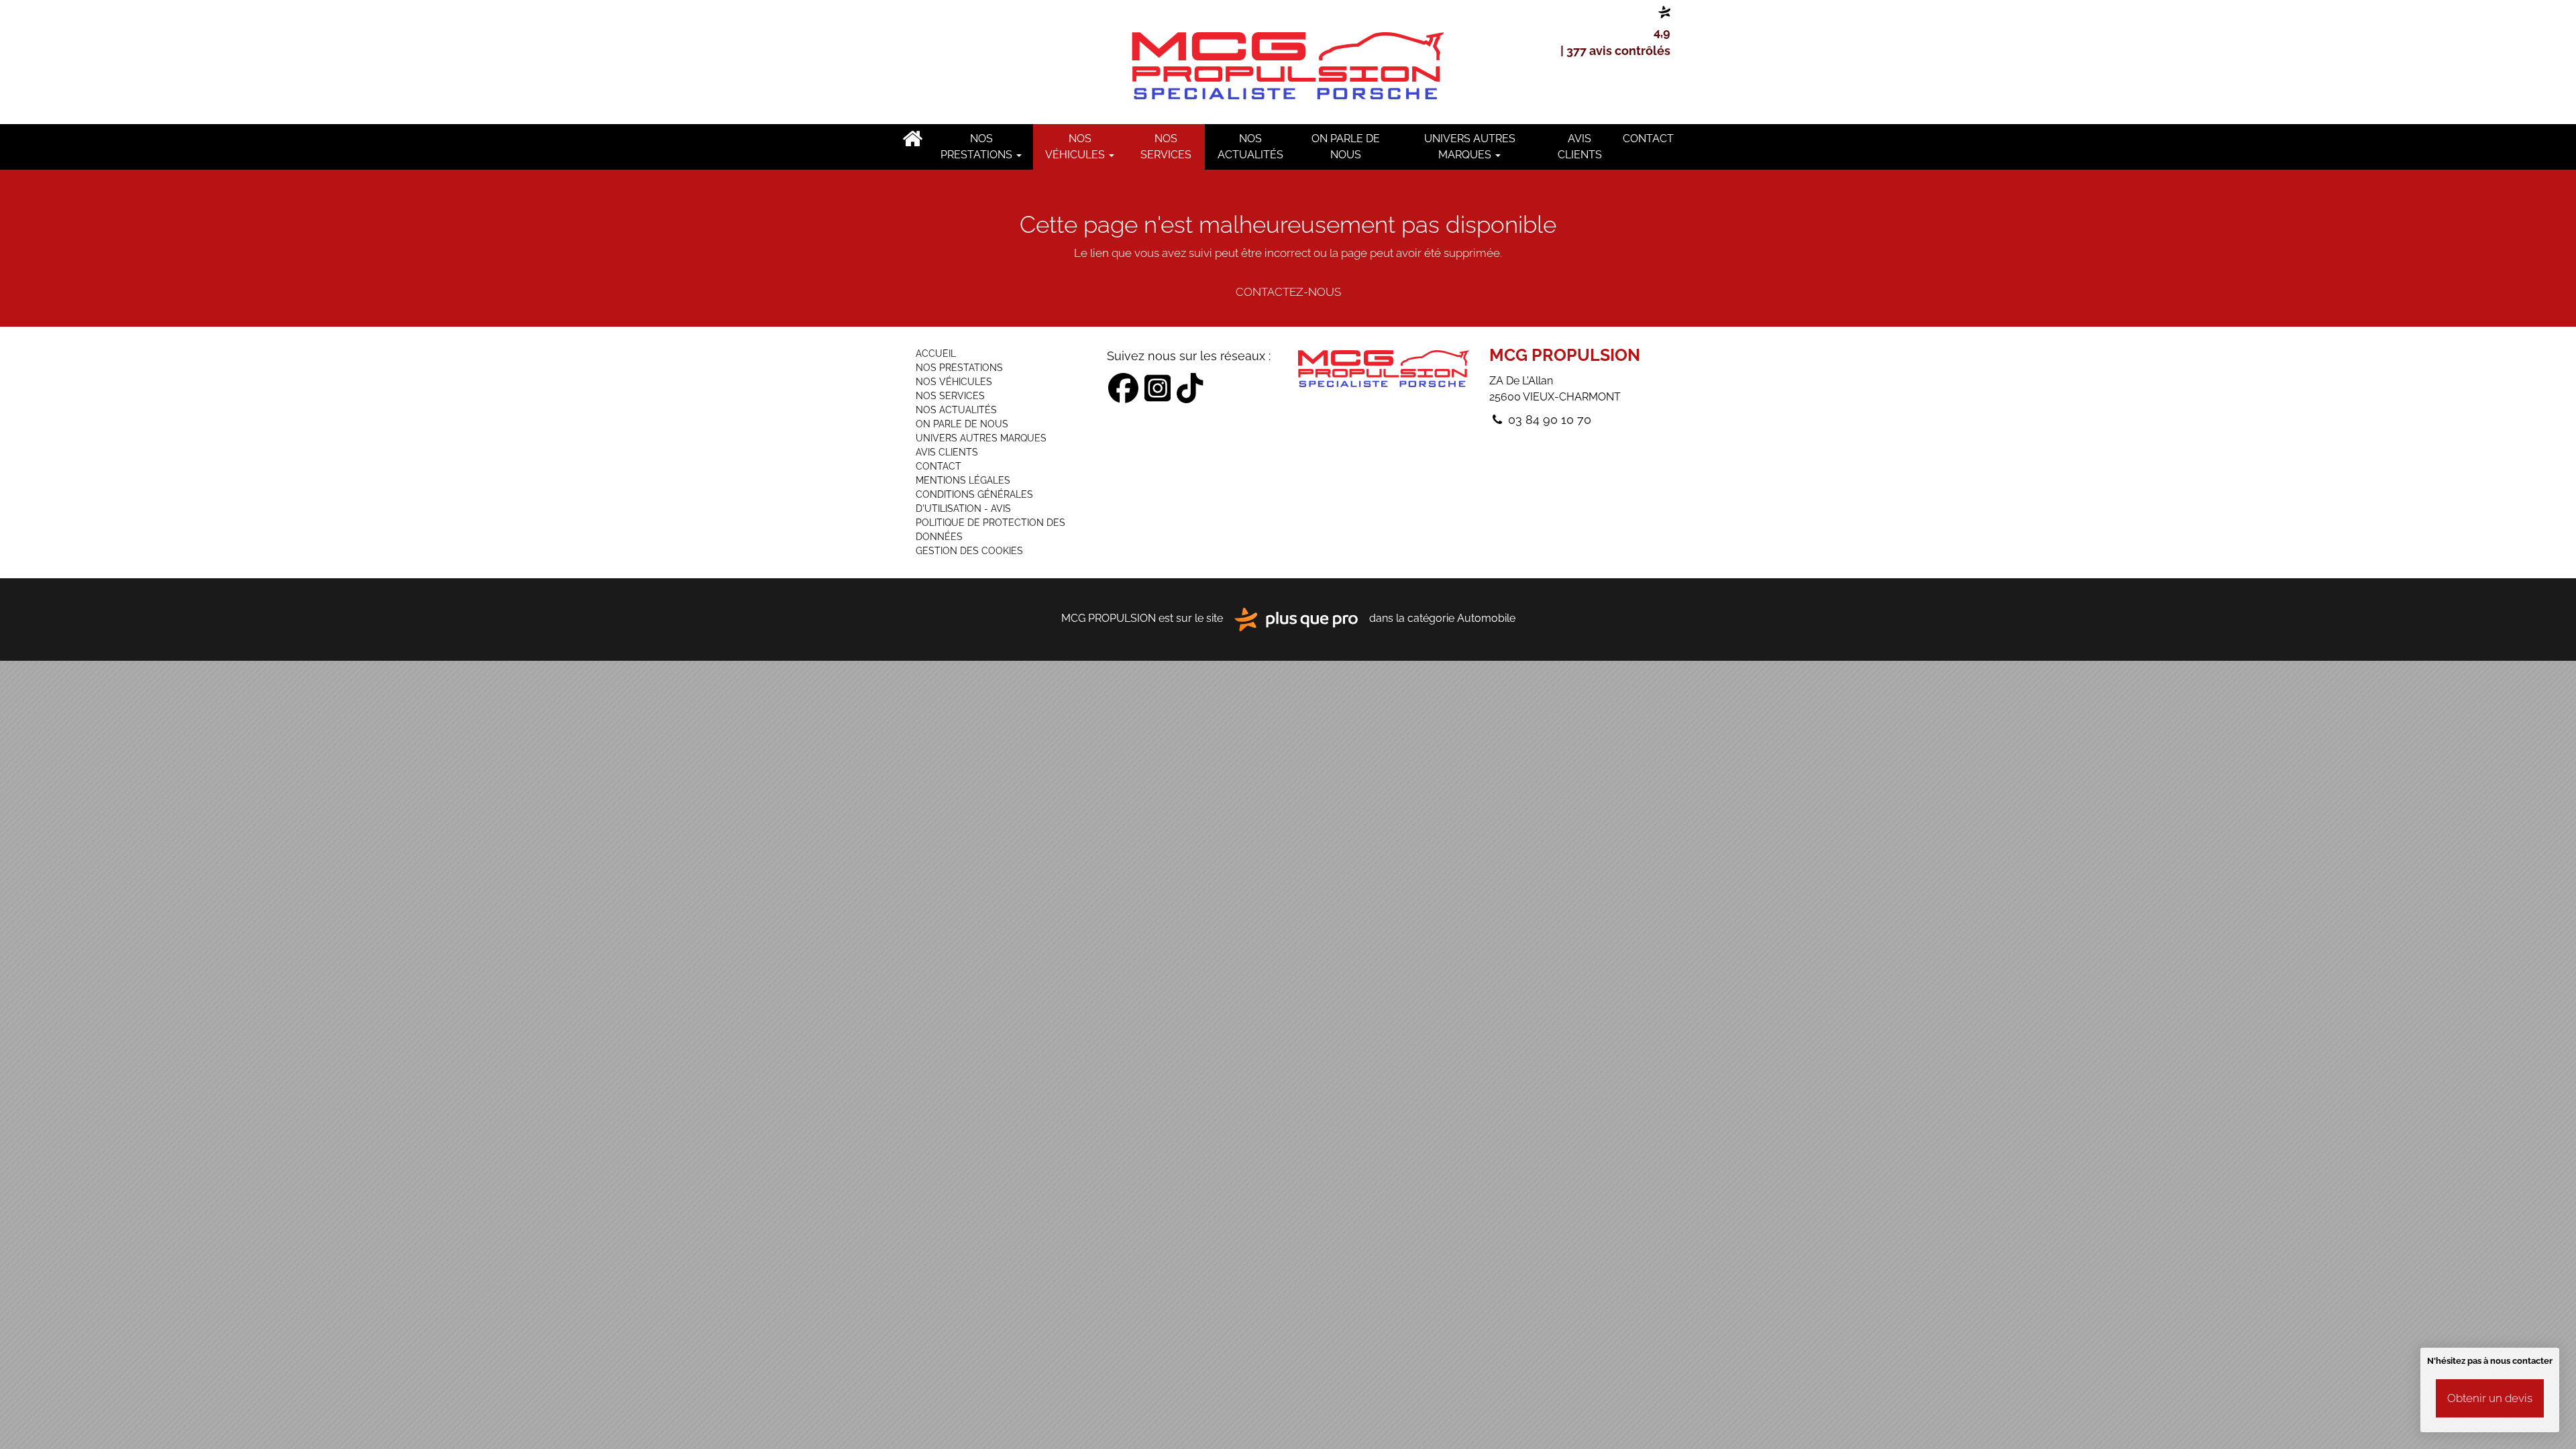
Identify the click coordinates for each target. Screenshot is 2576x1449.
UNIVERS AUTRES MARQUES (1470, 147)
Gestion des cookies (969, 551)
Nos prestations (978, 147)
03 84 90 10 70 (1548, 420)
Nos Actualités (1250, 147)
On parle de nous (1346, 147)
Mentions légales (963, 480)
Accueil (912, 139)
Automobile (1486, 619)
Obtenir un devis (2490, 1398)
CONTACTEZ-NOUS (1288, 292)
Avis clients (1580, 147)
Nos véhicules (1076, 147)
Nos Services (1166, 147)
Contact (1648, 139)
